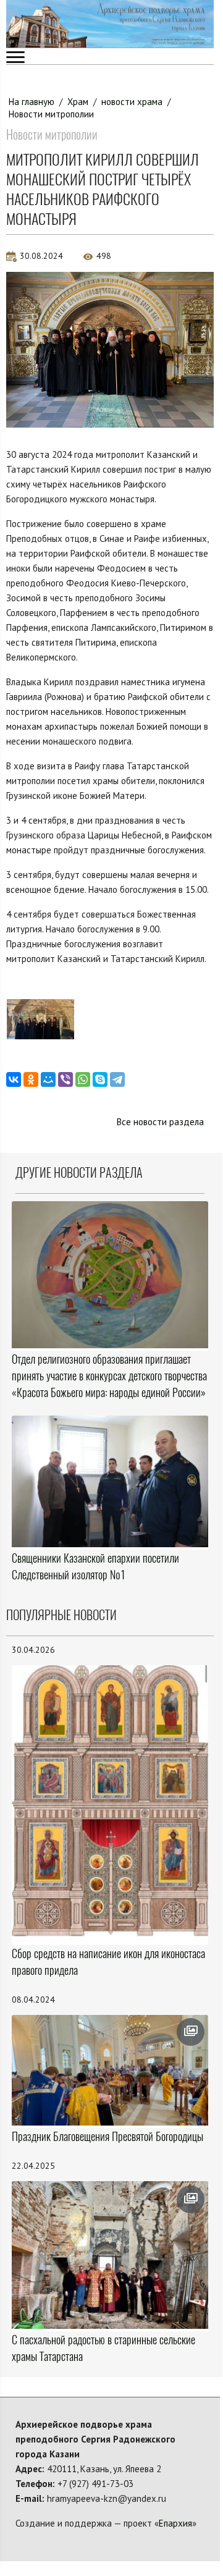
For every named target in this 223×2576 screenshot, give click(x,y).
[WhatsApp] (83, 1079)
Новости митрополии (51, 114)
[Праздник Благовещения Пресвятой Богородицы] (110, 2070)
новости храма (132, 102)
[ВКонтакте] (14, 1079)
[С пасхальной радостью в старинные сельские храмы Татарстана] (110, 2255)
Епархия (175, 2523)
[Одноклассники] (31, 1079)
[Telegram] (117, 1079)
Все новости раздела (160, 1122)
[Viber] (65, 1079)
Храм (78, 102)
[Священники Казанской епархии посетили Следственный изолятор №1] (110, 1481)
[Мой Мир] (48, 1079)
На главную (32, 102)
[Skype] (100, 1079)
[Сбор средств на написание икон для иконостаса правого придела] (110, 1804)
